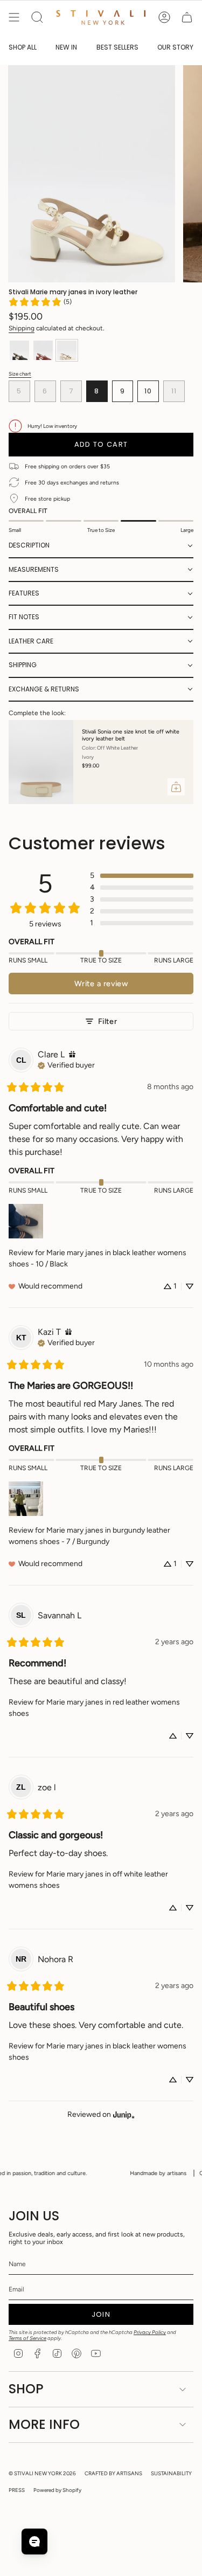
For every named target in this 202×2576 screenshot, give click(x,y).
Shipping (22, 328)
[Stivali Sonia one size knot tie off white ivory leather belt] (41, 762)
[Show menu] (14, 17)
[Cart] (187, 17)
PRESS (17, 2490)
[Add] (176, 787)
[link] (40, 302)
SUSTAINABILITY (171, 2473)
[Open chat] (34, 2542)
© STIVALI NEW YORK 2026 (42, 2473)
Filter (107, 1021)
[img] (72, 1054)
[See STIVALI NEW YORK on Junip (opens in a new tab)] (124, 2114)
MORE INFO (44, 2424)
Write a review (101, 984)
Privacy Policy (150, 2332)
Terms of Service (27, 2338)
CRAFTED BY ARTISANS (113, 2473)
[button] (101, 546)
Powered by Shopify (57, 2490)
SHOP (26, 2389)
